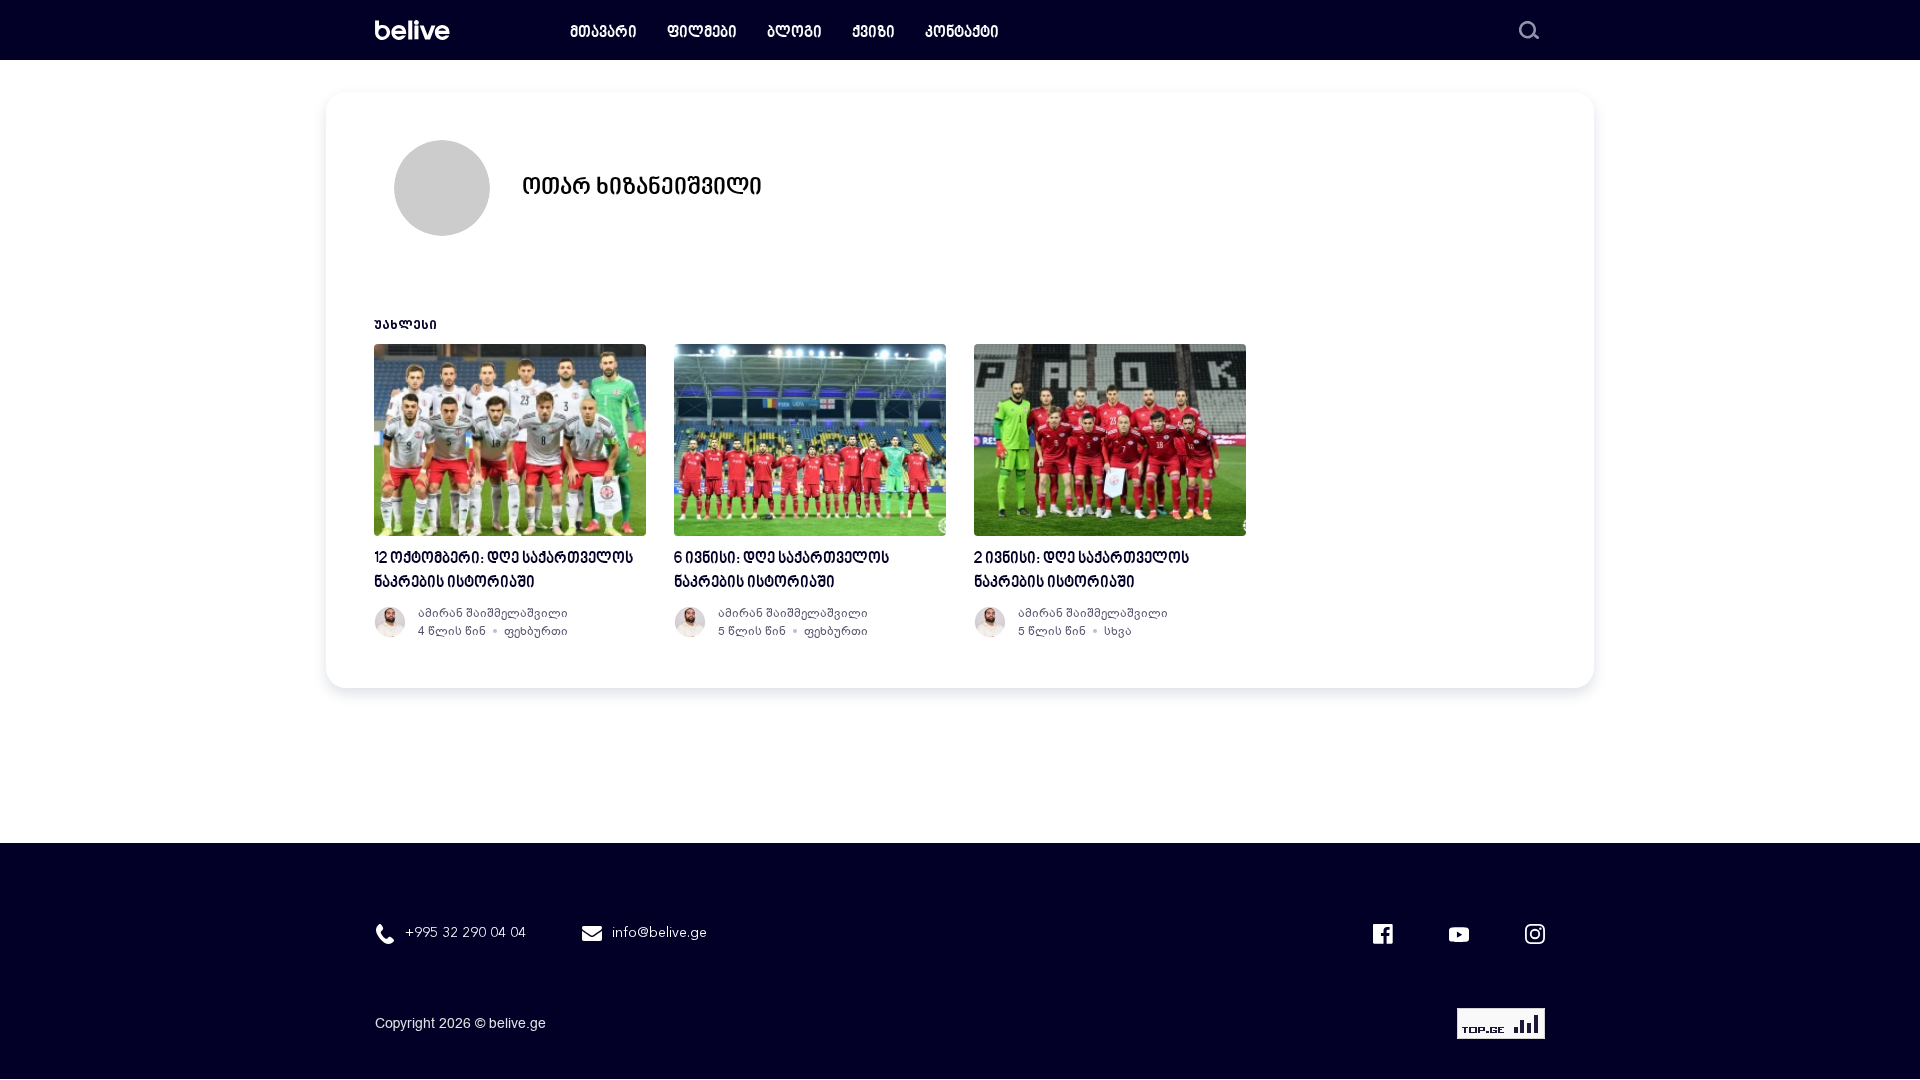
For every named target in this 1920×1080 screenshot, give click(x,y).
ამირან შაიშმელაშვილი (493, 613)
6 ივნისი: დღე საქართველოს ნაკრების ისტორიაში (781, 571)
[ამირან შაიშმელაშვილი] (390, 622)
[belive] (412, 30)
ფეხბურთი (536, 631)
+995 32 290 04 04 (465, 933)
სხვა (1118, 631)
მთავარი (603, 33)
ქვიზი (873, 33)
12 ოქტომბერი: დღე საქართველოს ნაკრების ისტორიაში (503, 571)
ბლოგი (794, 33)
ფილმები (702, 33)
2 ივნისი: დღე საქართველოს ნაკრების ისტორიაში (1081, 571)
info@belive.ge (659, 933)
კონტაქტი (962, 33)
